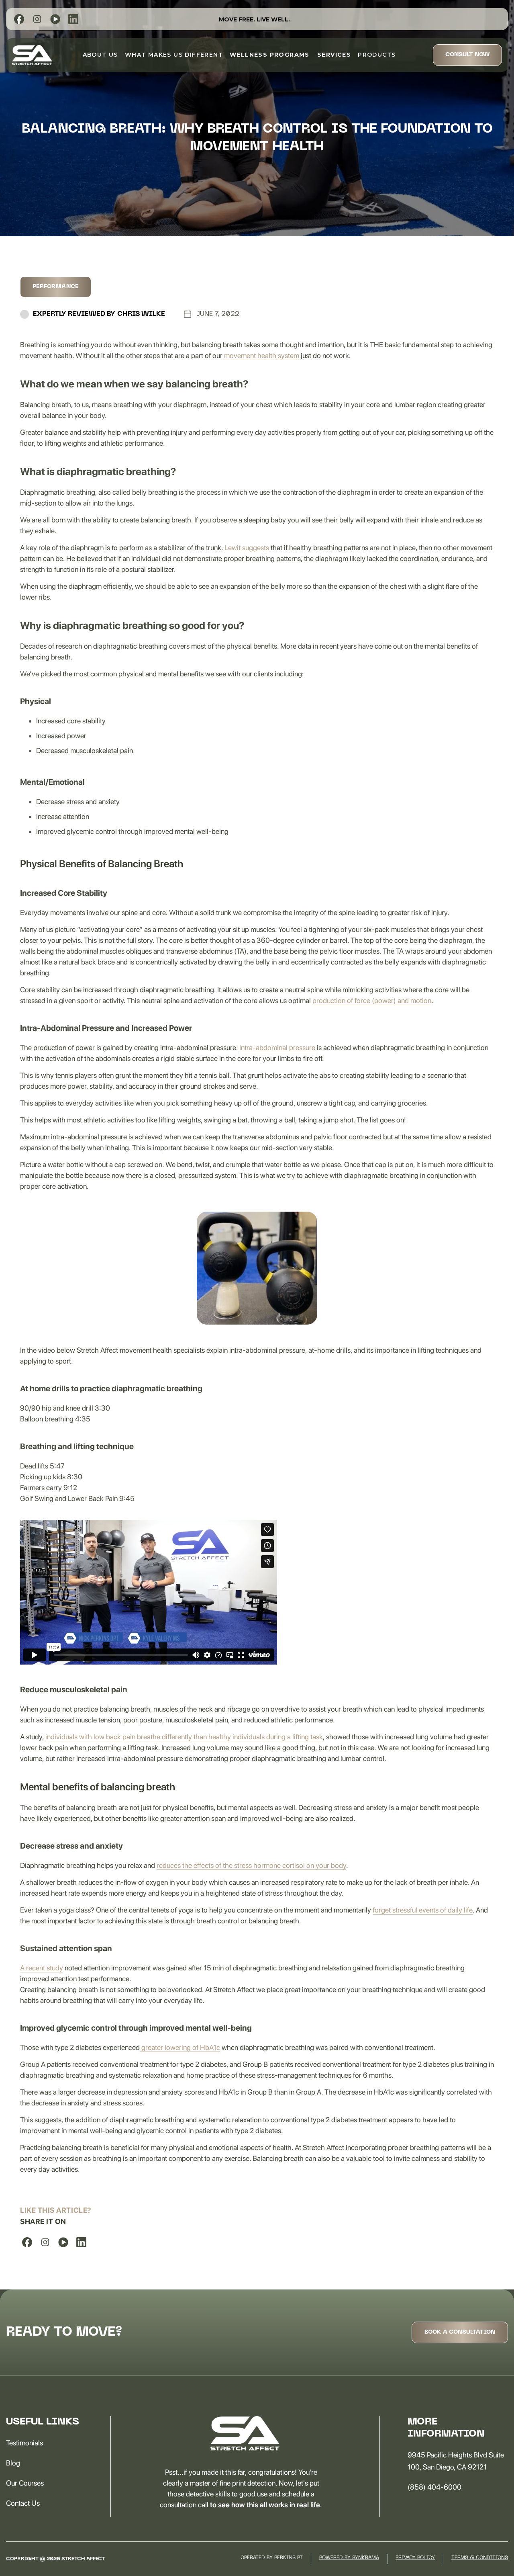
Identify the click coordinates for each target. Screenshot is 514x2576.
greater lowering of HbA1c (180, 2047)
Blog (13, 2463)
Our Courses (25, 2483)
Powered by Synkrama (349, 2558)
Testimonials (24, 2443)
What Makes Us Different (174, 55)
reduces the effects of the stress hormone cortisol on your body (251, 1865)
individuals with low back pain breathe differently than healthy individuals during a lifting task (184, 1737)
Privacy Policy (415, 2558)
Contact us (23, 2503)
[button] (270, 55)
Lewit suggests (247, 548)
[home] (32, 55)
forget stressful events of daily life (423, 1910)
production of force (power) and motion (372, 1000)
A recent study (42, 1968)
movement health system (262, 355)
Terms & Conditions (480, 2558)
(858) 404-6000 (434, 2487)
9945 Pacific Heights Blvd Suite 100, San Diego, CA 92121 (456, 2461)
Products (377, 55)
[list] (19, 19)
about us (100, 55)
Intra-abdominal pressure (277, 1047)
